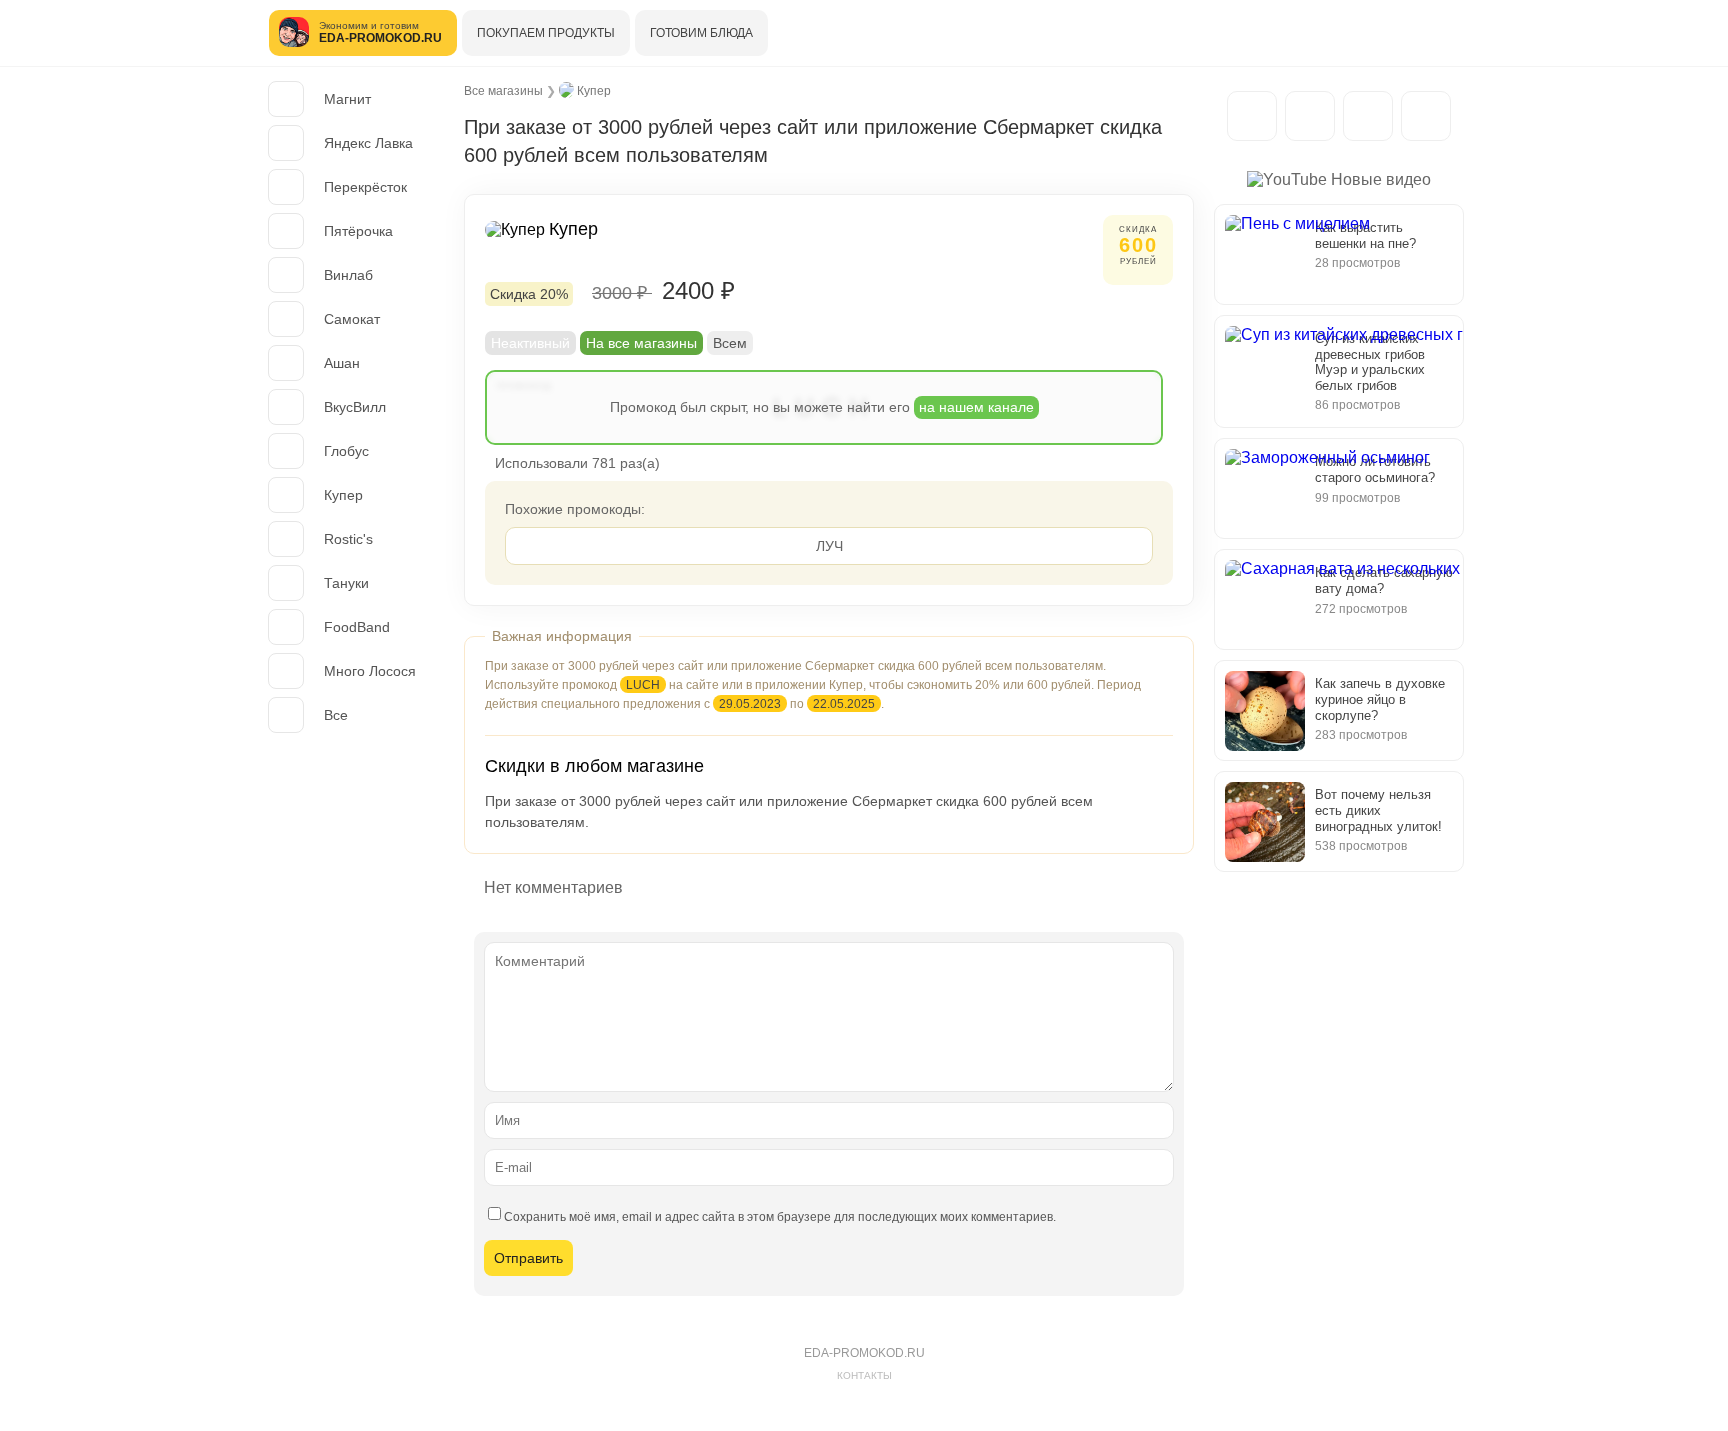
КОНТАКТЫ (864, 1375)
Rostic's (348, 539)
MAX (1310, 116)
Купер (343, 495)
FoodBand (357, 627)
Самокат (352, 319)
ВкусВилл (355, 407)
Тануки (346, 583)
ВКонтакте (1368, 116)
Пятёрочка (358, 231)
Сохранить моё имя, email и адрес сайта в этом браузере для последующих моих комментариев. (780, 1217)
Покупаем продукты (546, 33)
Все (336, 715)
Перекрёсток (365, 187)
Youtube (1426, 116)
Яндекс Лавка (368, 143)
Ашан (342, 363)
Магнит (347, 99)
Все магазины (503, 91)
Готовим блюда (701, 33)
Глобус (346, 451)
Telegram (1252, 116)
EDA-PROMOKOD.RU (864, 1353)
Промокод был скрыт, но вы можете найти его (822, 407)
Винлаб (348, 275)
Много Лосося (370, 671)
